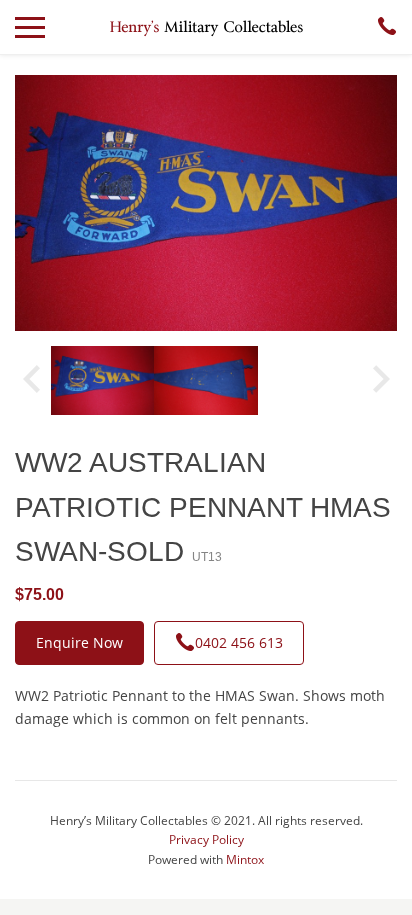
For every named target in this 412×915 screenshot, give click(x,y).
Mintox (245, 859)
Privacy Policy (206, 839)
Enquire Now (79, 642)
